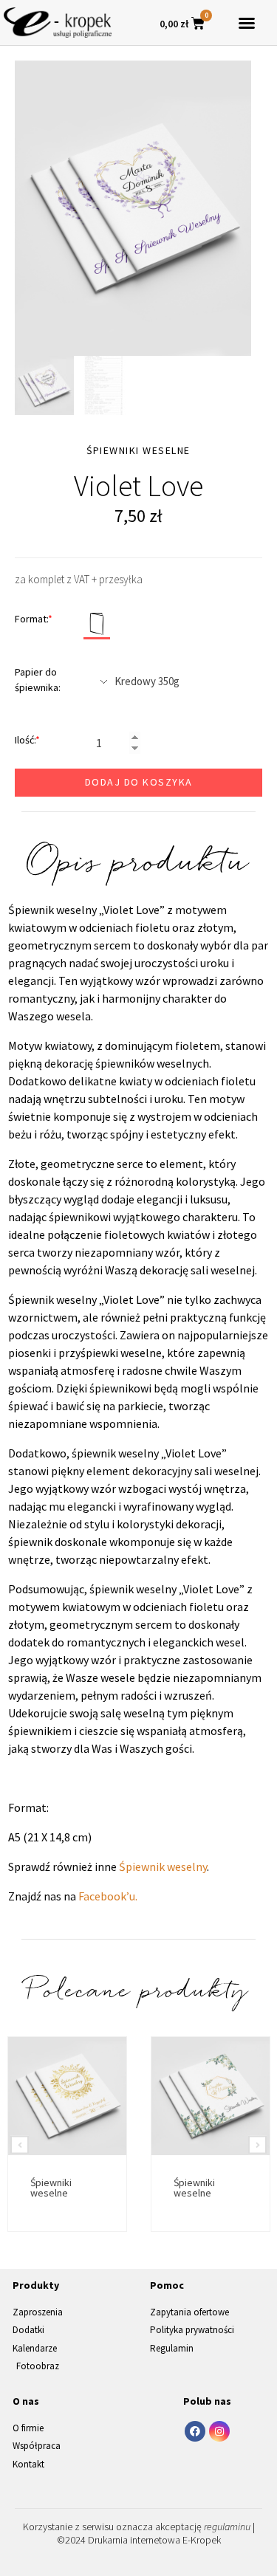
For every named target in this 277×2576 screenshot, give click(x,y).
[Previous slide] (20, 2145)
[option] (133, 208)
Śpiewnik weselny (163, 1866)
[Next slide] (257, 2145)
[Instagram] (219, 2431)
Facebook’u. (108, 1896)
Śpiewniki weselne (51, 2188)
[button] (247, 23)
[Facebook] (195, 2431)
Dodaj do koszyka (139, 782)
